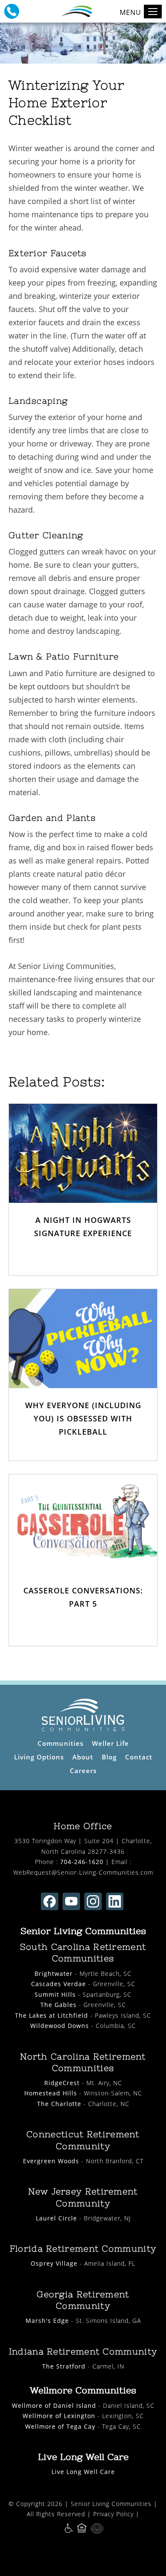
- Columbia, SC (83, 2026)
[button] (12, 11)
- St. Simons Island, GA (83, 2321)
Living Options (39, 1757)
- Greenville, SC (83, 1984)
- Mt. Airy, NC (83, 2083)
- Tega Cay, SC (83, 2426)
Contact (139, 1757)
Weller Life (110, 1743)
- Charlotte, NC (83, 2104)
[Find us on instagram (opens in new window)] (93, 1901)
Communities (60, 1743)
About (83, 1757)
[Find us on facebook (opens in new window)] (50, 1901)
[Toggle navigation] (153, 12)
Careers (83, 1771)
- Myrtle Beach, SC (83, 1974)
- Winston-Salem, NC (83, 2093)
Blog (109, 1757)
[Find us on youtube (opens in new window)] (71, 1901)
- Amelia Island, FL (83, 2263)
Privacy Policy (113, 2514)
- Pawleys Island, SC (83, 2015)
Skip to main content (121, 36)
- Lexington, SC (83, 2416)
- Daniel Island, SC (83, 2405)
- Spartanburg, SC (83, 1994)
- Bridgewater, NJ (83, 2218)
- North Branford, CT (83, 2161)
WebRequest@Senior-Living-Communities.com (83, 1872)
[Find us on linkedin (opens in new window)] (115, 1901)
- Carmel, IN (83, 2366)
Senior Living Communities (111, 2504)
